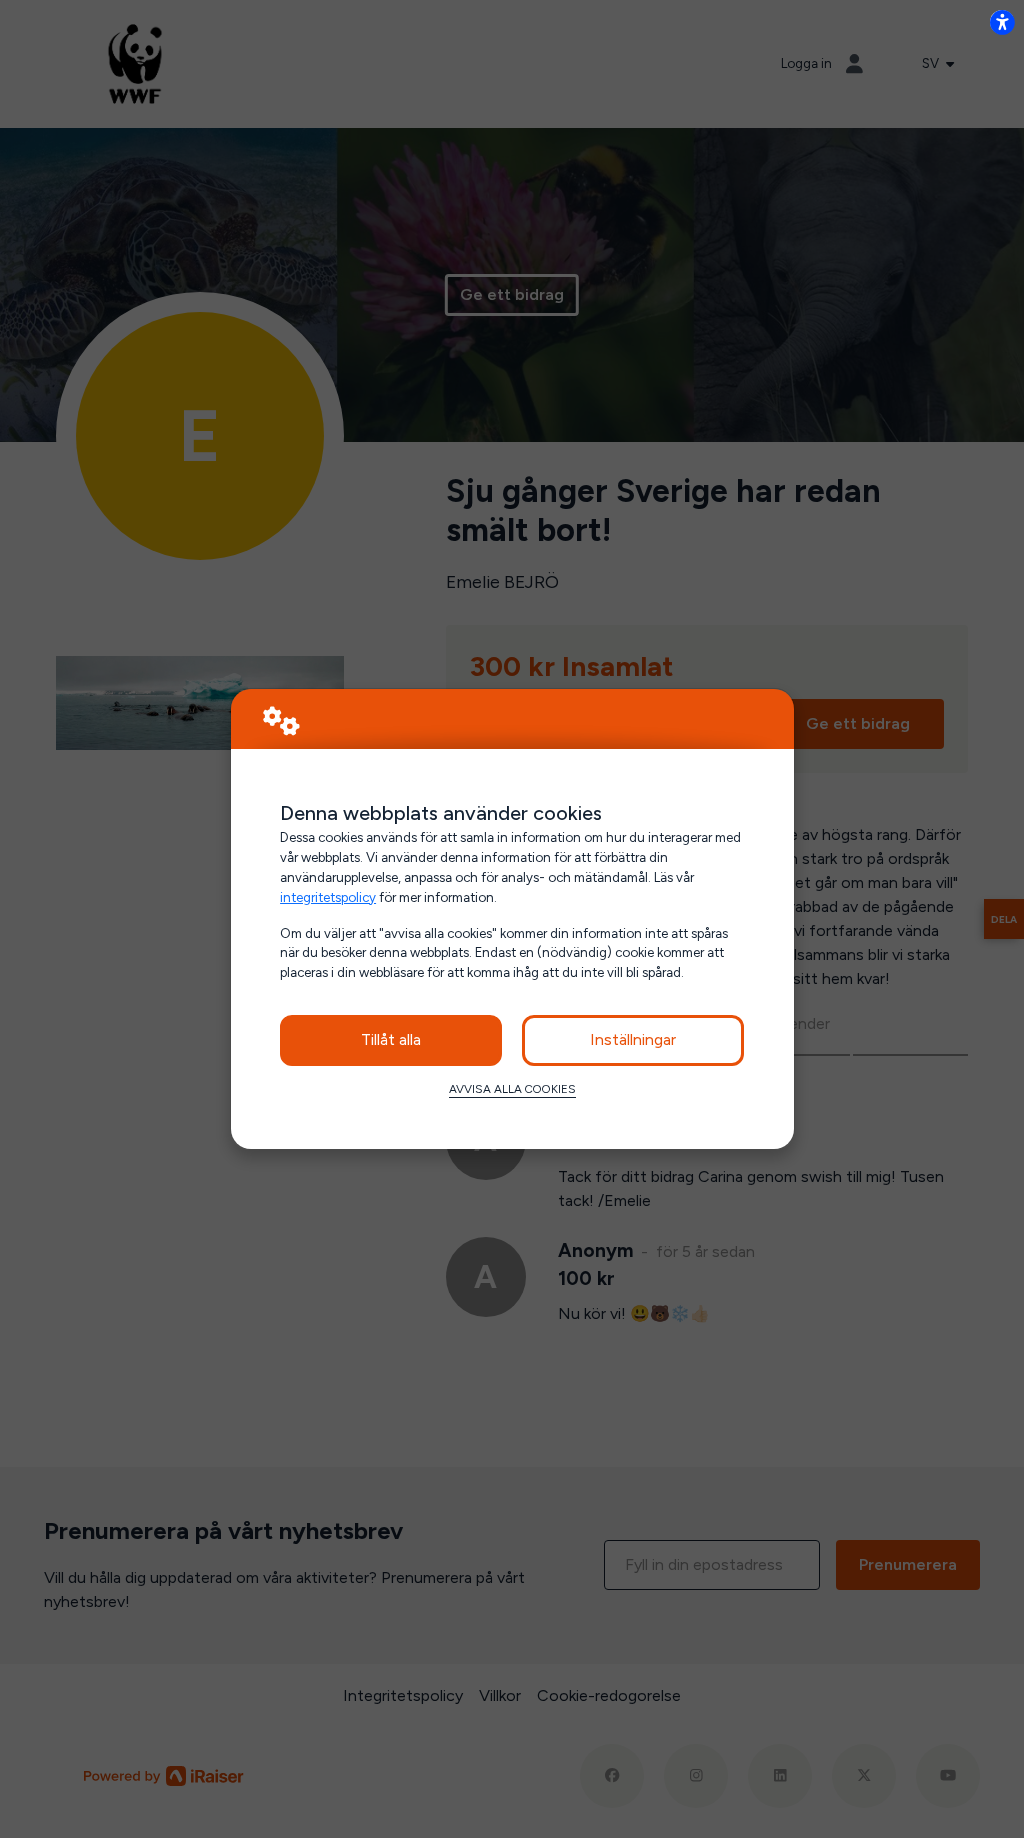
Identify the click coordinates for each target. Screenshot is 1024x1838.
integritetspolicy (328, 897)
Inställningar (633, 1039)
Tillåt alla (391, 1039)
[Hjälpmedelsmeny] (1002, 22)
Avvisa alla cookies (512, 1089)
